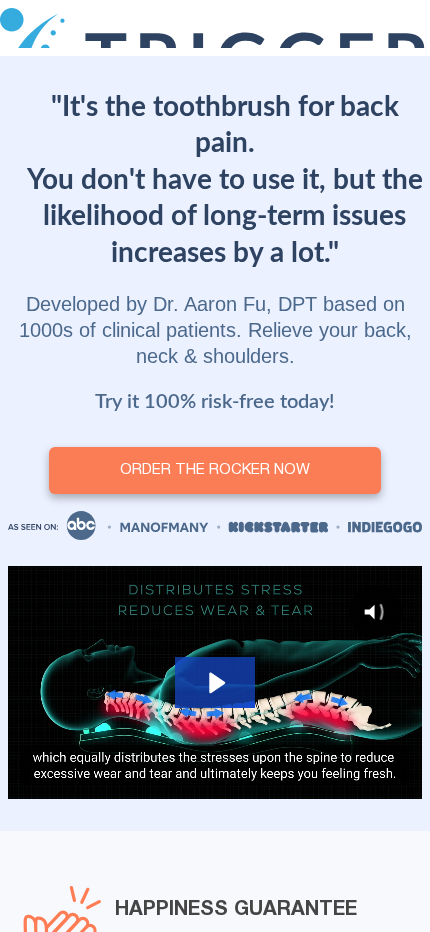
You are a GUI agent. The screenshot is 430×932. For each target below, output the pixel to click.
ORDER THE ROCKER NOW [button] (215, 470)
